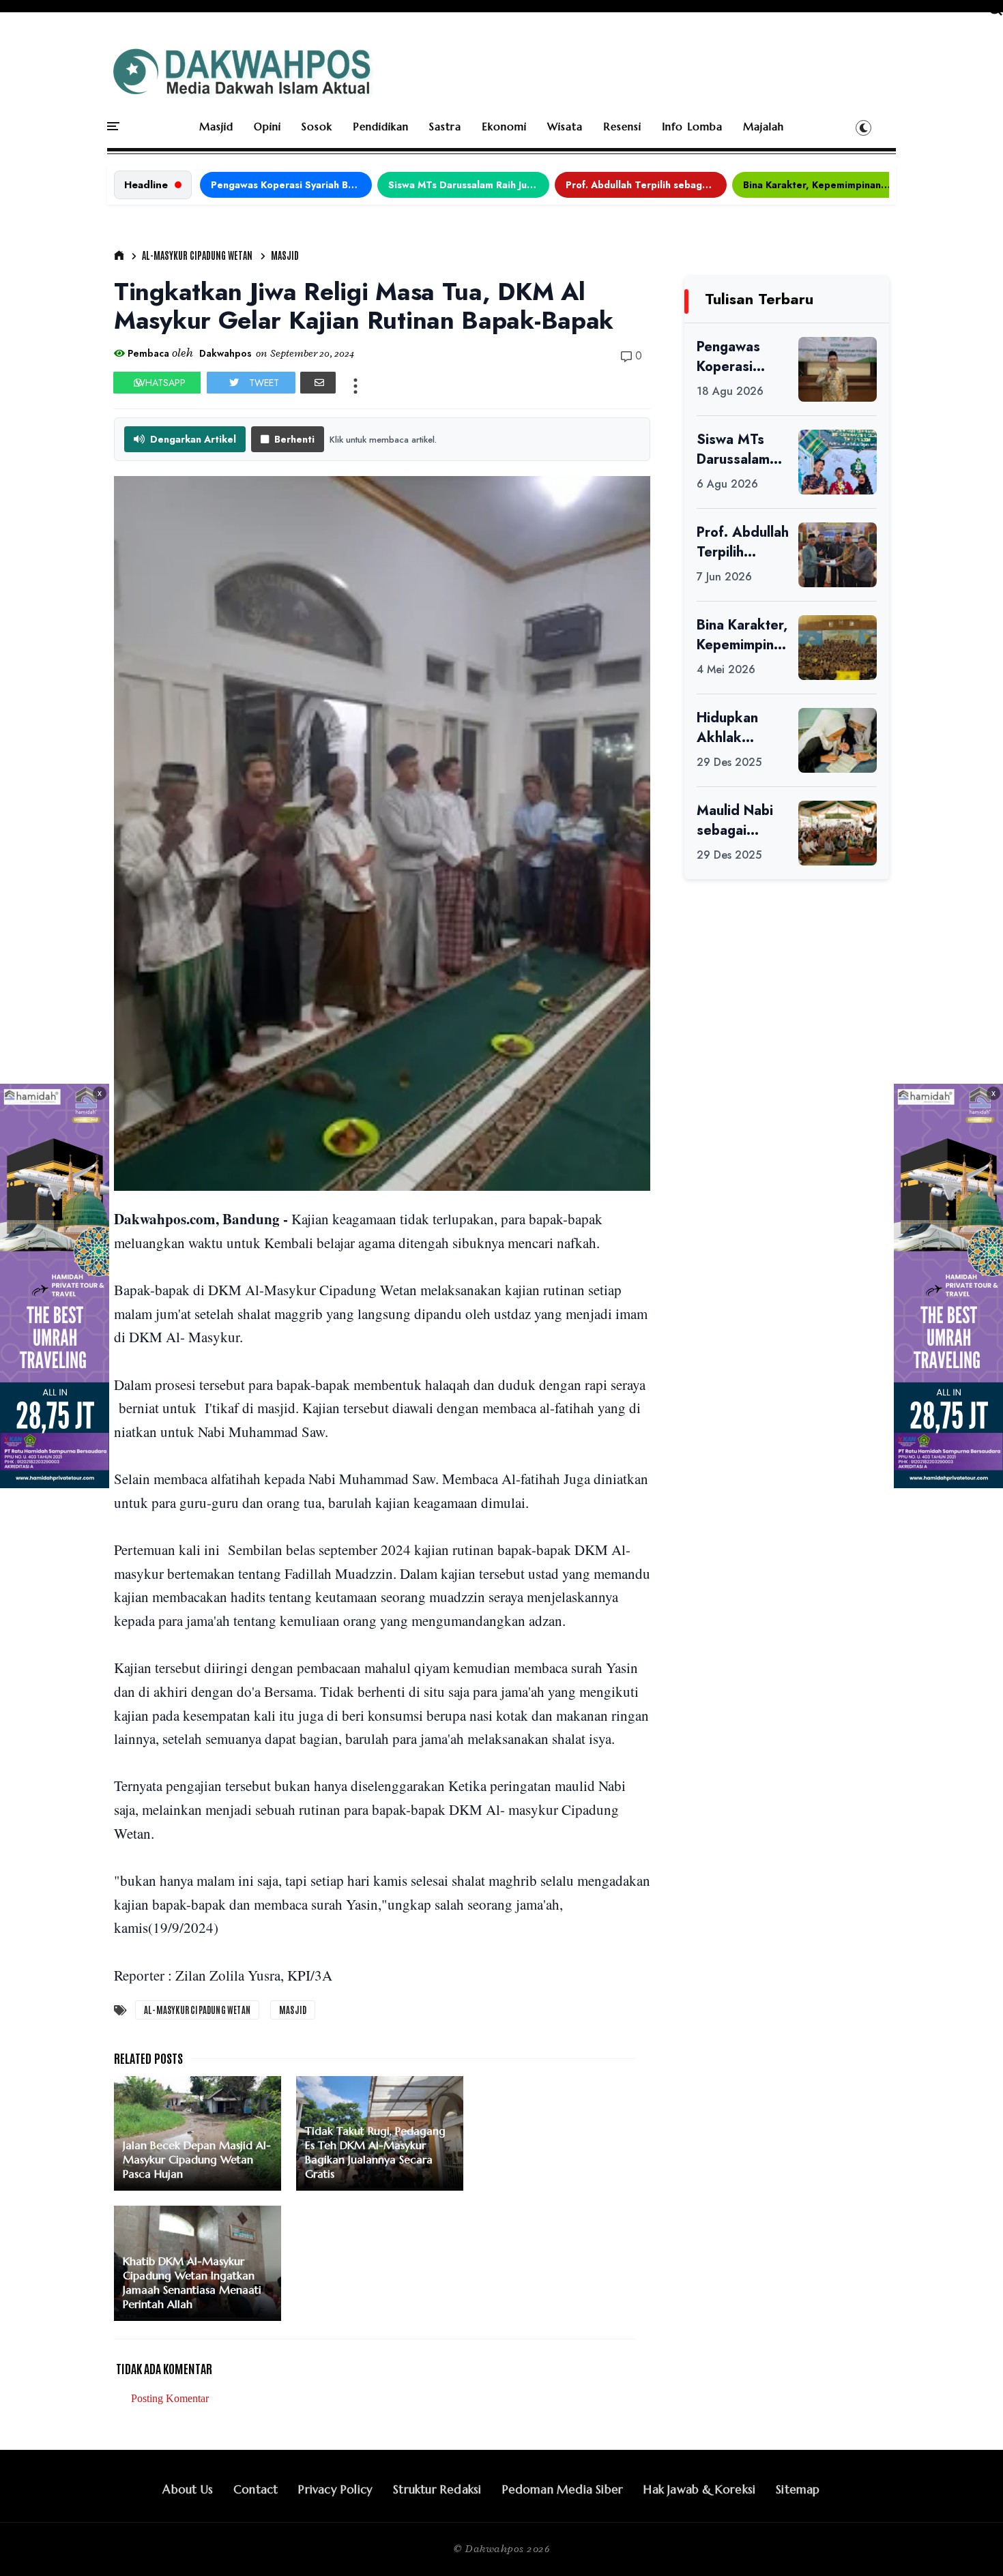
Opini (267, 127)
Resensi (622, 127)
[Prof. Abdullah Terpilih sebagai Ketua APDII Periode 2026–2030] (838, 555)
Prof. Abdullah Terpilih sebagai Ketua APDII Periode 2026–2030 (646, 185)
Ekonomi (504, 127)
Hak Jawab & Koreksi (699, 2489)
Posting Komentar (170, 2398)
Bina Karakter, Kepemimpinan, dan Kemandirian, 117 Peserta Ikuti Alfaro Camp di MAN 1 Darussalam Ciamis (824, 185)
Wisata (565, 127)
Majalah (764, 127)
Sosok (317, 127)
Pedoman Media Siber (563, 2489)
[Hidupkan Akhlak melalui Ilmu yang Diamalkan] (838, 740)
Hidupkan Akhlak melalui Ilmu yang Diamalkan (734, 728)
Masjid (216, 127)
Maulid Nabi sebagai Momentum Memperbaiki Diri (739, 820)
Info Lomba (692, 127)
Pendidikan (381, 127)
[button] (863, 128)
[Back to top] (969, 2543)
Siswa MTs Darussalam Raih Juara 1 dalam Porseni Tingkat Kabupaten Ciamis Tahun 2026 (469, 185)
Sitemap (798, 2489)
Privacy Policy (335, 2489)
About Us (188, 2489)
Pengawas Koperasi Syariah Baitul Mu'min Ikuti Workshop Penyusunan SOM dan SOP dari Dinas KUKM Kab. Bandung (291, 185)
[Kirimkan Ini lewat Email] (318, 383)
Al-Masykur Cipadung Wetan (197, 255)
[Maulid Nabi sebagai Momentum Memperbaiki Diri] (838, 833)
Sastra (445, 127)
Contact (256, 2489)
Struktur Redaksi (437, 2489)
